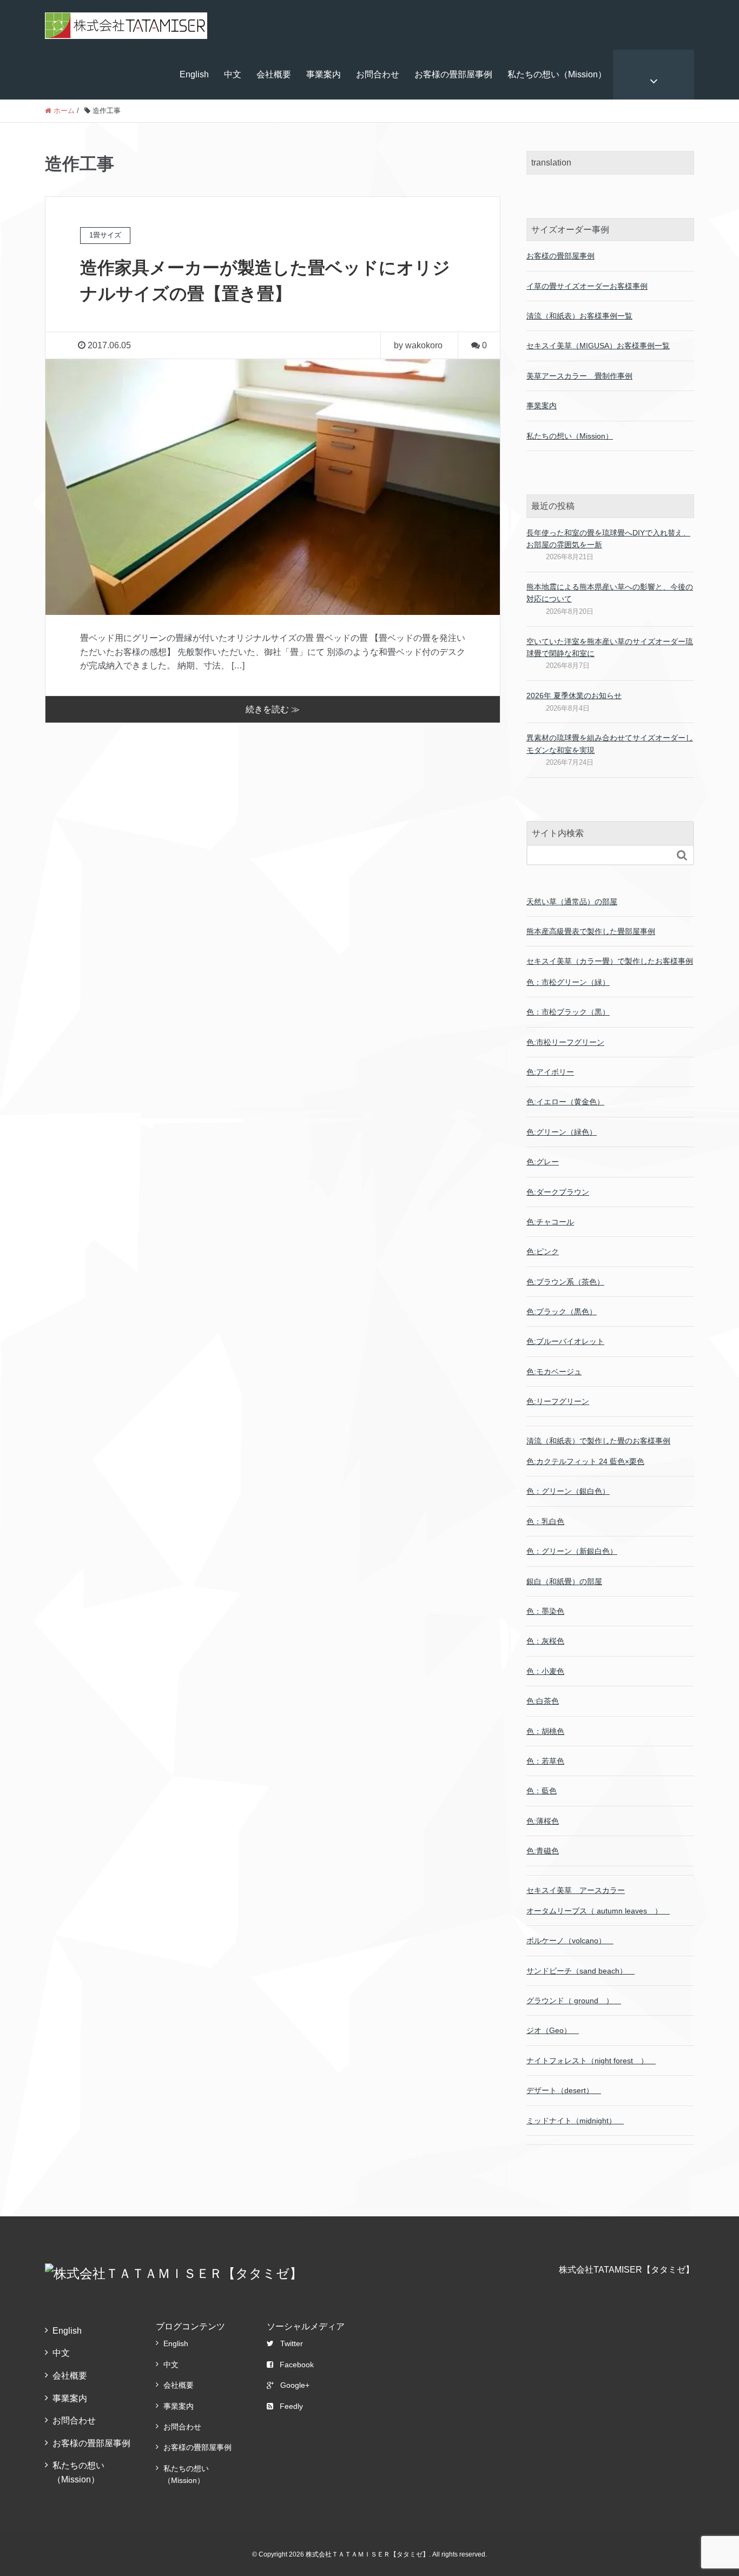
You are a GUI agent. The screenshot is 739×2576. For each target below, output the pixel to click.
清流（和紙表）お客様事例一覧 (579, 316)
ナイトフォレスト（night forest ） (591, 2061)
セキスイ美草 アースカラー (576, 1890)
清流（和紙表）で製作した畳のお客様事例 (598, 1441)
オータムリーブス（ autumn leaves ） (598, 1911)
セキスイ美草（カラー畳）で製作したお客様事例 (610, 961)
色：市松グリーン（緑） (568, 982)
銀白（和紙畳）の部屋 (564, 1581)
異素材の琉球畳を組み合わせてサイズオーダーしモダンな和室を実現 (610, 744)
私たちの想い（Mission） (557, 74)
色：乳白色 (545, 1521)
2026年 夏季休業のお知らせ (574, 696)
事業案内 (324, 74)
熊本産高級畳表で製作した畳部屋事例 (591, 931)
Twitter (292, 2343)
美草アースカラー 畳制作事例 (579, 376)
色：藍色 (542, 1791)
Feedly (291, 2406)
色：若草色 (545, 1761)
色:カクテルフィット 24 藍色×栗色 (585, 1461)
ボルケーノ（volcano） (570, 1941)
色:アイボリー (550, 1072)
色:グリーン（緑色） (562, 1132)
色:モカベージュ (554, 1372)
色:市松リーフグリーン (565, 1042)
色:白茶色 (543, 1701)
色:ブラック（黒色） (562, 1312)
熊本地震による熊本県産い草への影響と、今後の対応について (610, 593)
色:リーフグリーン (558, 1401)
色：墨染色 (545, 1611)
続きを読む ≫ (273, 709)
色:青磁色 (543, 1851)
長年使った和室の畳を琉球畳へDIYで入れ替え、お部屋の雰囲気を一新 (608, 539)
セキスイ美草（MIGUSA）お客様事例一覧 (598, 346)
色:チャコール (550, 1222)
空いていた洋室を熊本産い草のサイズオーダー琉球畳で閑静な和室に (610, 647)
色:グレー (543, 1162)
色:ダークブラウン (558, 1192)
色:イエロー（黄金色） (565, 1102)
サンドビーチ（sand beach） (580, 1971)
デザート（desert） (564, 2090)
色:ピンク (543, 1251)
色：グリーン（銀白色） (568, 1491)
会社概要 (274, 74)
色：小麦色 (545, 1671)
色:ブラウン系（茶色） (565, 1282)
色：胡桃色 (545, 1731)
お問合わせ (378, 74)
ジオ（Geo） (553, 2030)
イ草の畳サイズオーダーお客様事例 (587, 286)
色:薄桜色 (543, 1821)
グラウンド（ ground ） (574, 2001)
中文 (233, 74)
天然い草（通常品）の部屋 (572, 902)
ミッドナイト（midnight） (575, 2121)
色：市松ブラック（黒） (568, 1012)
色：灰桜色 (545, 1641)
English (194, 74)
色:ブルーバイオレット (565, 1341)
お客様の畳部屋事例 (453, 74)
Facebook (297, 2365)
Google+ (295, 2385)
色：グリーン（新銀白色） (572, 1551)
